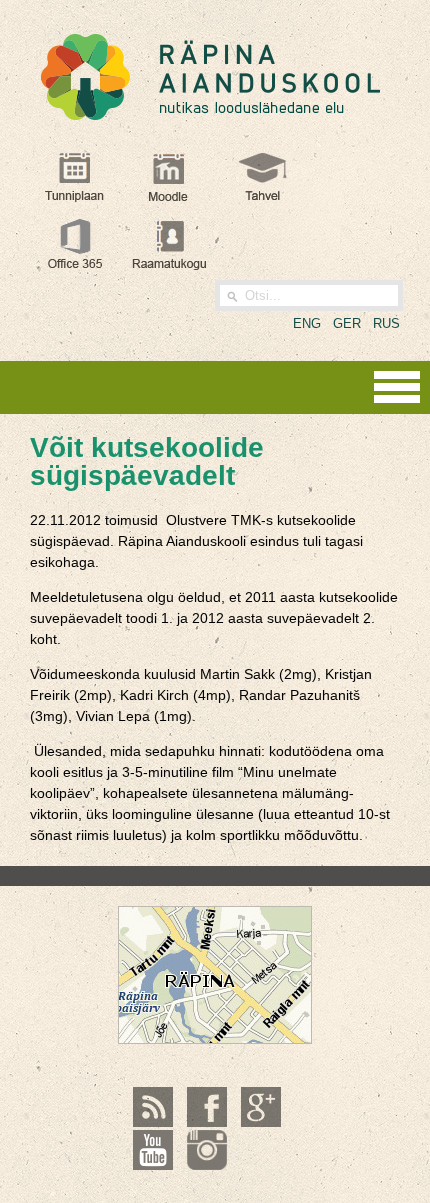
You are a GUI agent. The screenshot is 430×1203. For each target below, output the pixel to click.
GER (347, 323)
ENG (307, 323)
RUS (386, 323)
